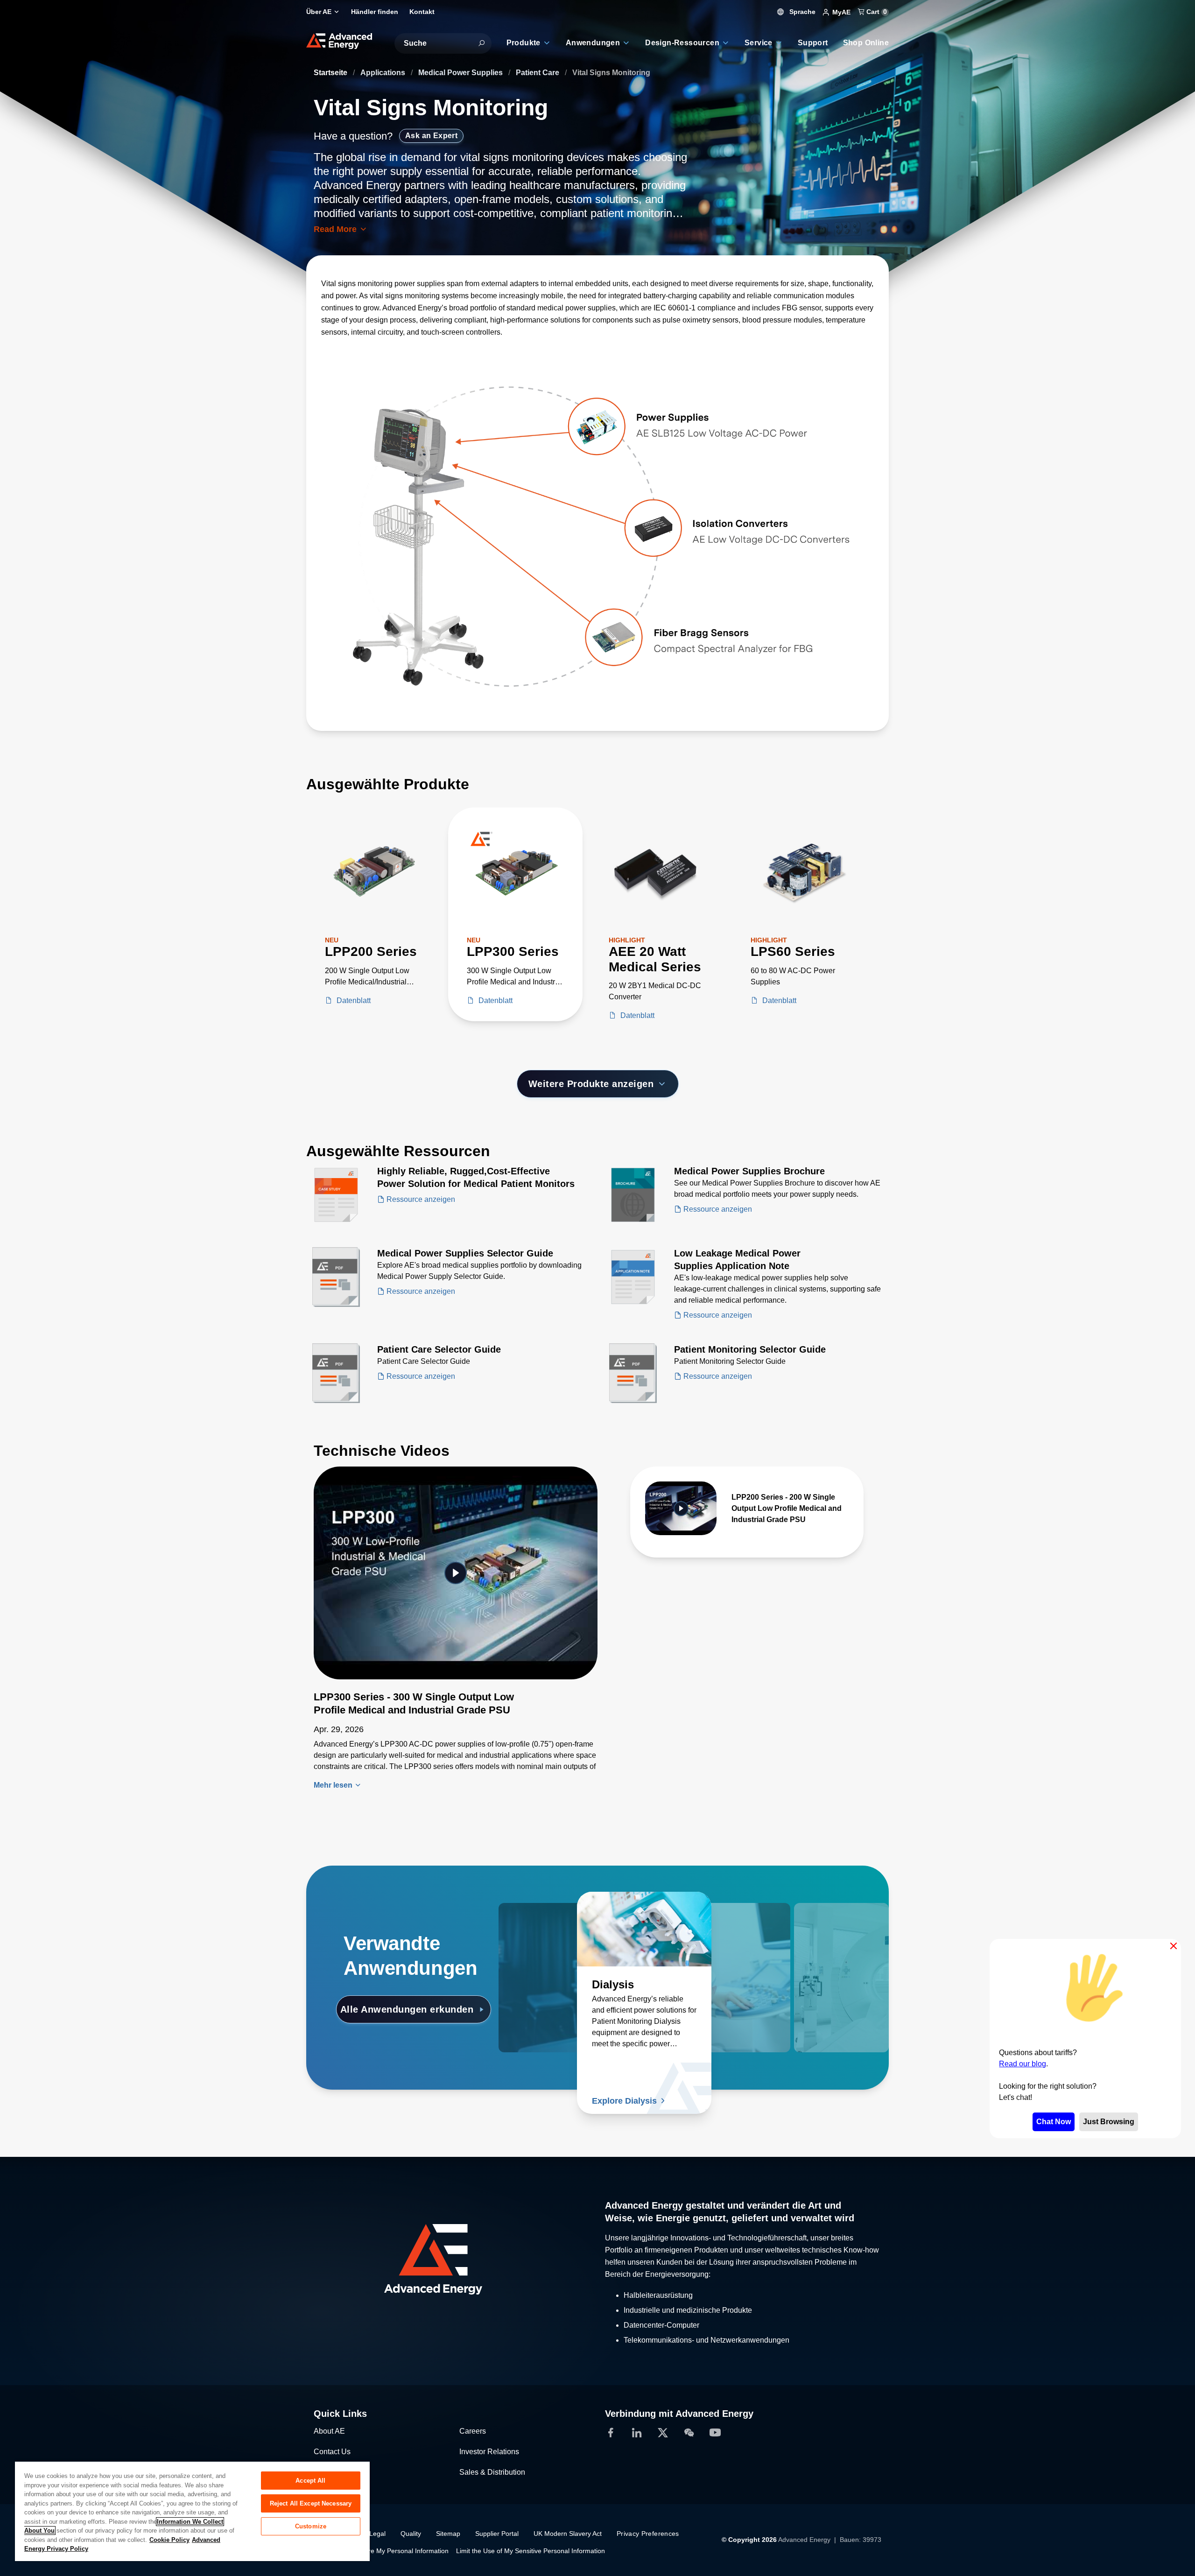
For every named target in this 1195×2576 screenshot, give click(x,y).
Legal (377, 2534)
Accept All (310, 2481)
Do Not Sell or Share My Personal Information (381, 2551)
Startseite (331, 73)
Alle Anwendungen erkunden (407, 2009)
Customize (311, 2526)
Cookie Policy (169, 2540)
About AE (329, 2431)
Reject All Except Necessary (311, 2503)
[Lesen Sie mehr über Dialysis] (644, 1929)
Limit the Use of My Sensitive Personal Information (531, 2551)
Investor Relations (489, 2452)
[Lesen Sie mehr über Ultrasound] (743, 1929)
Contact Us (332, 2452)
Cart (876, 12)
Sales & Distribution (492, 2472)
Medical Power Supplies (461, 73)
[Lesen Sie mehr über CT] (822, 1929)
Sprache (801, 12)
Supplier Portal (497, 2534)
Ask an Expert (431, 136)
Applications (384, 73)
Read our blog (1023, 2064)
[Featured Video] (456, 1573)
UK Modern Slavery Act (568, 2534)
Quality (411, 2534)
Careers (473, 2431)
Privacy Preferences (648, 2534)
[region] (192, 2511)
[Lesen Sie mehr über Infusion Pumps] (566, 1929)
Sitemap (448, 2534)
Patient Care (538, 73)
